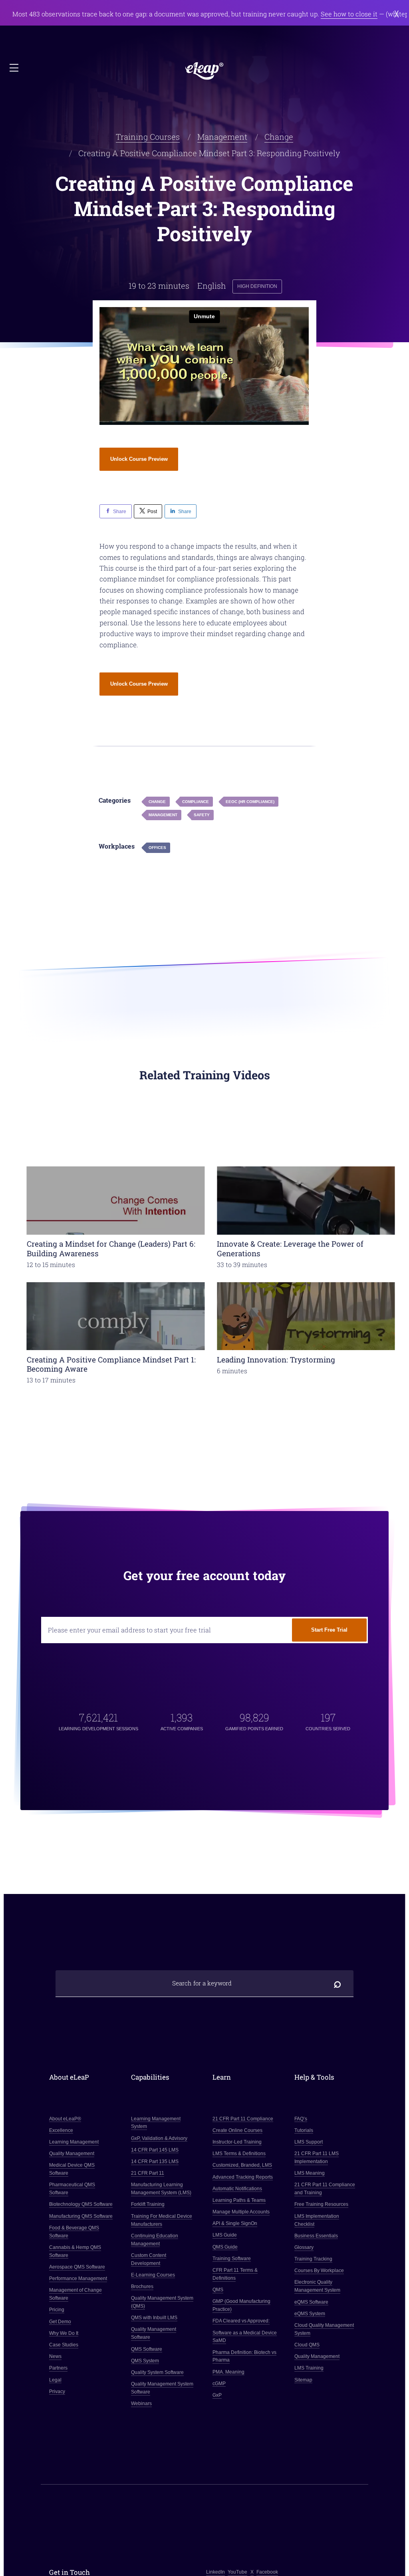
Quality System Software (157, 2372)
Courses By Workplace (319, 2271)
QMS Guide (225, 2247)
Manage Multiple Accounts (241, 2212)
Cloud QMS (307, 2345)
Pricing (57, 2310)
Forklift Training (148, 2204)
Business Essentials (316, 2236)
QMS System (145, 2361)
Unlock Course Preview (139, 459)
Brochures (142, 2286)
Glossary (304, 2247)
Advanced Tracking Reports (243, 2177)
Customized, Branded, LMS (242, 2165)
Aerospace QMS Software (77, 2267)
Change (279, 137)
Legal (55, 2380)
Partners (58, 2368)
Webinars (141, 2403)
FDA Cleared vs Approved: (241, 2321)
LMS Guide (225, 2235)
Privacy (57, 2392)
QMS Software (147, 2349)
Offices (157, 848)
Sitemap (303, 2380)
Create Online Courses (237, 2130)
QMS (218, 2290)
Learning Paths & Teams (239, 2200)
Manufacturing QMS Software (81, 2216)
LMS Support (309, 2142)
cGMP (219, 2384)
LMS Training (309, 2368)
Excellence (61, 2130)
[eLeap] (204, 71)
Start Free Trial (329, 1630)
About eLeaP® (65, 2119)
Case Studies (64, 2345)
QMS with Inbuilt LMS (154, 2318)
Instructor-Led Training (237, 2142)
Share (120, 511)
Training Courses (148, 137)
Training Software (232, 2259)
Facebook (267, 2572)
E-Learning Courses (153, 2275)
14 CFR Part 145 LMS (155, 2150)
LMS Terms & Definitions (239, 2154)
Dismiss (397, 14)
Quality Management (72, 2154)
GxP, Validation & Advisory (159, 2138)
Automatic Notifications (237, 2189)
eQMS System (310, 2314)
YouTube (237, 2572)
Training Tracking (313, 2259)
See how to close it (349, 14)
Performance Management (78, 2279)
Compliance (196, 802)
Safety (202, 815)
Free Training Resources (321, 2204)
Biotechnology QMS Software (81, 2204)
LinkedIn (215, 2572)
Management (222, 137)
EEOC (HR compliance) (250, 802)
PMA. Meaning (228, 2372)
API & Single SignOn (235, 2223)
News (55, 2356)
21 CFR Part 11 (148, 2173)
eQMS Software (311, 2302)
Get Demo (60, 2322)
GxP (217, 2395)
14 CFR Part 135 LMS (155, 2162)
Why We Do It (64, 2333)
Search (338, 1983)
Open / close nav (15, 68)
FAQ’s (301, 2119)
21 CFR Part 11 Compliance (243, 2119)
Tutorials (304, 2130)
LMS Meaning (310, 2173)
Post (152, 511)
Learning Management (74, 2142)
